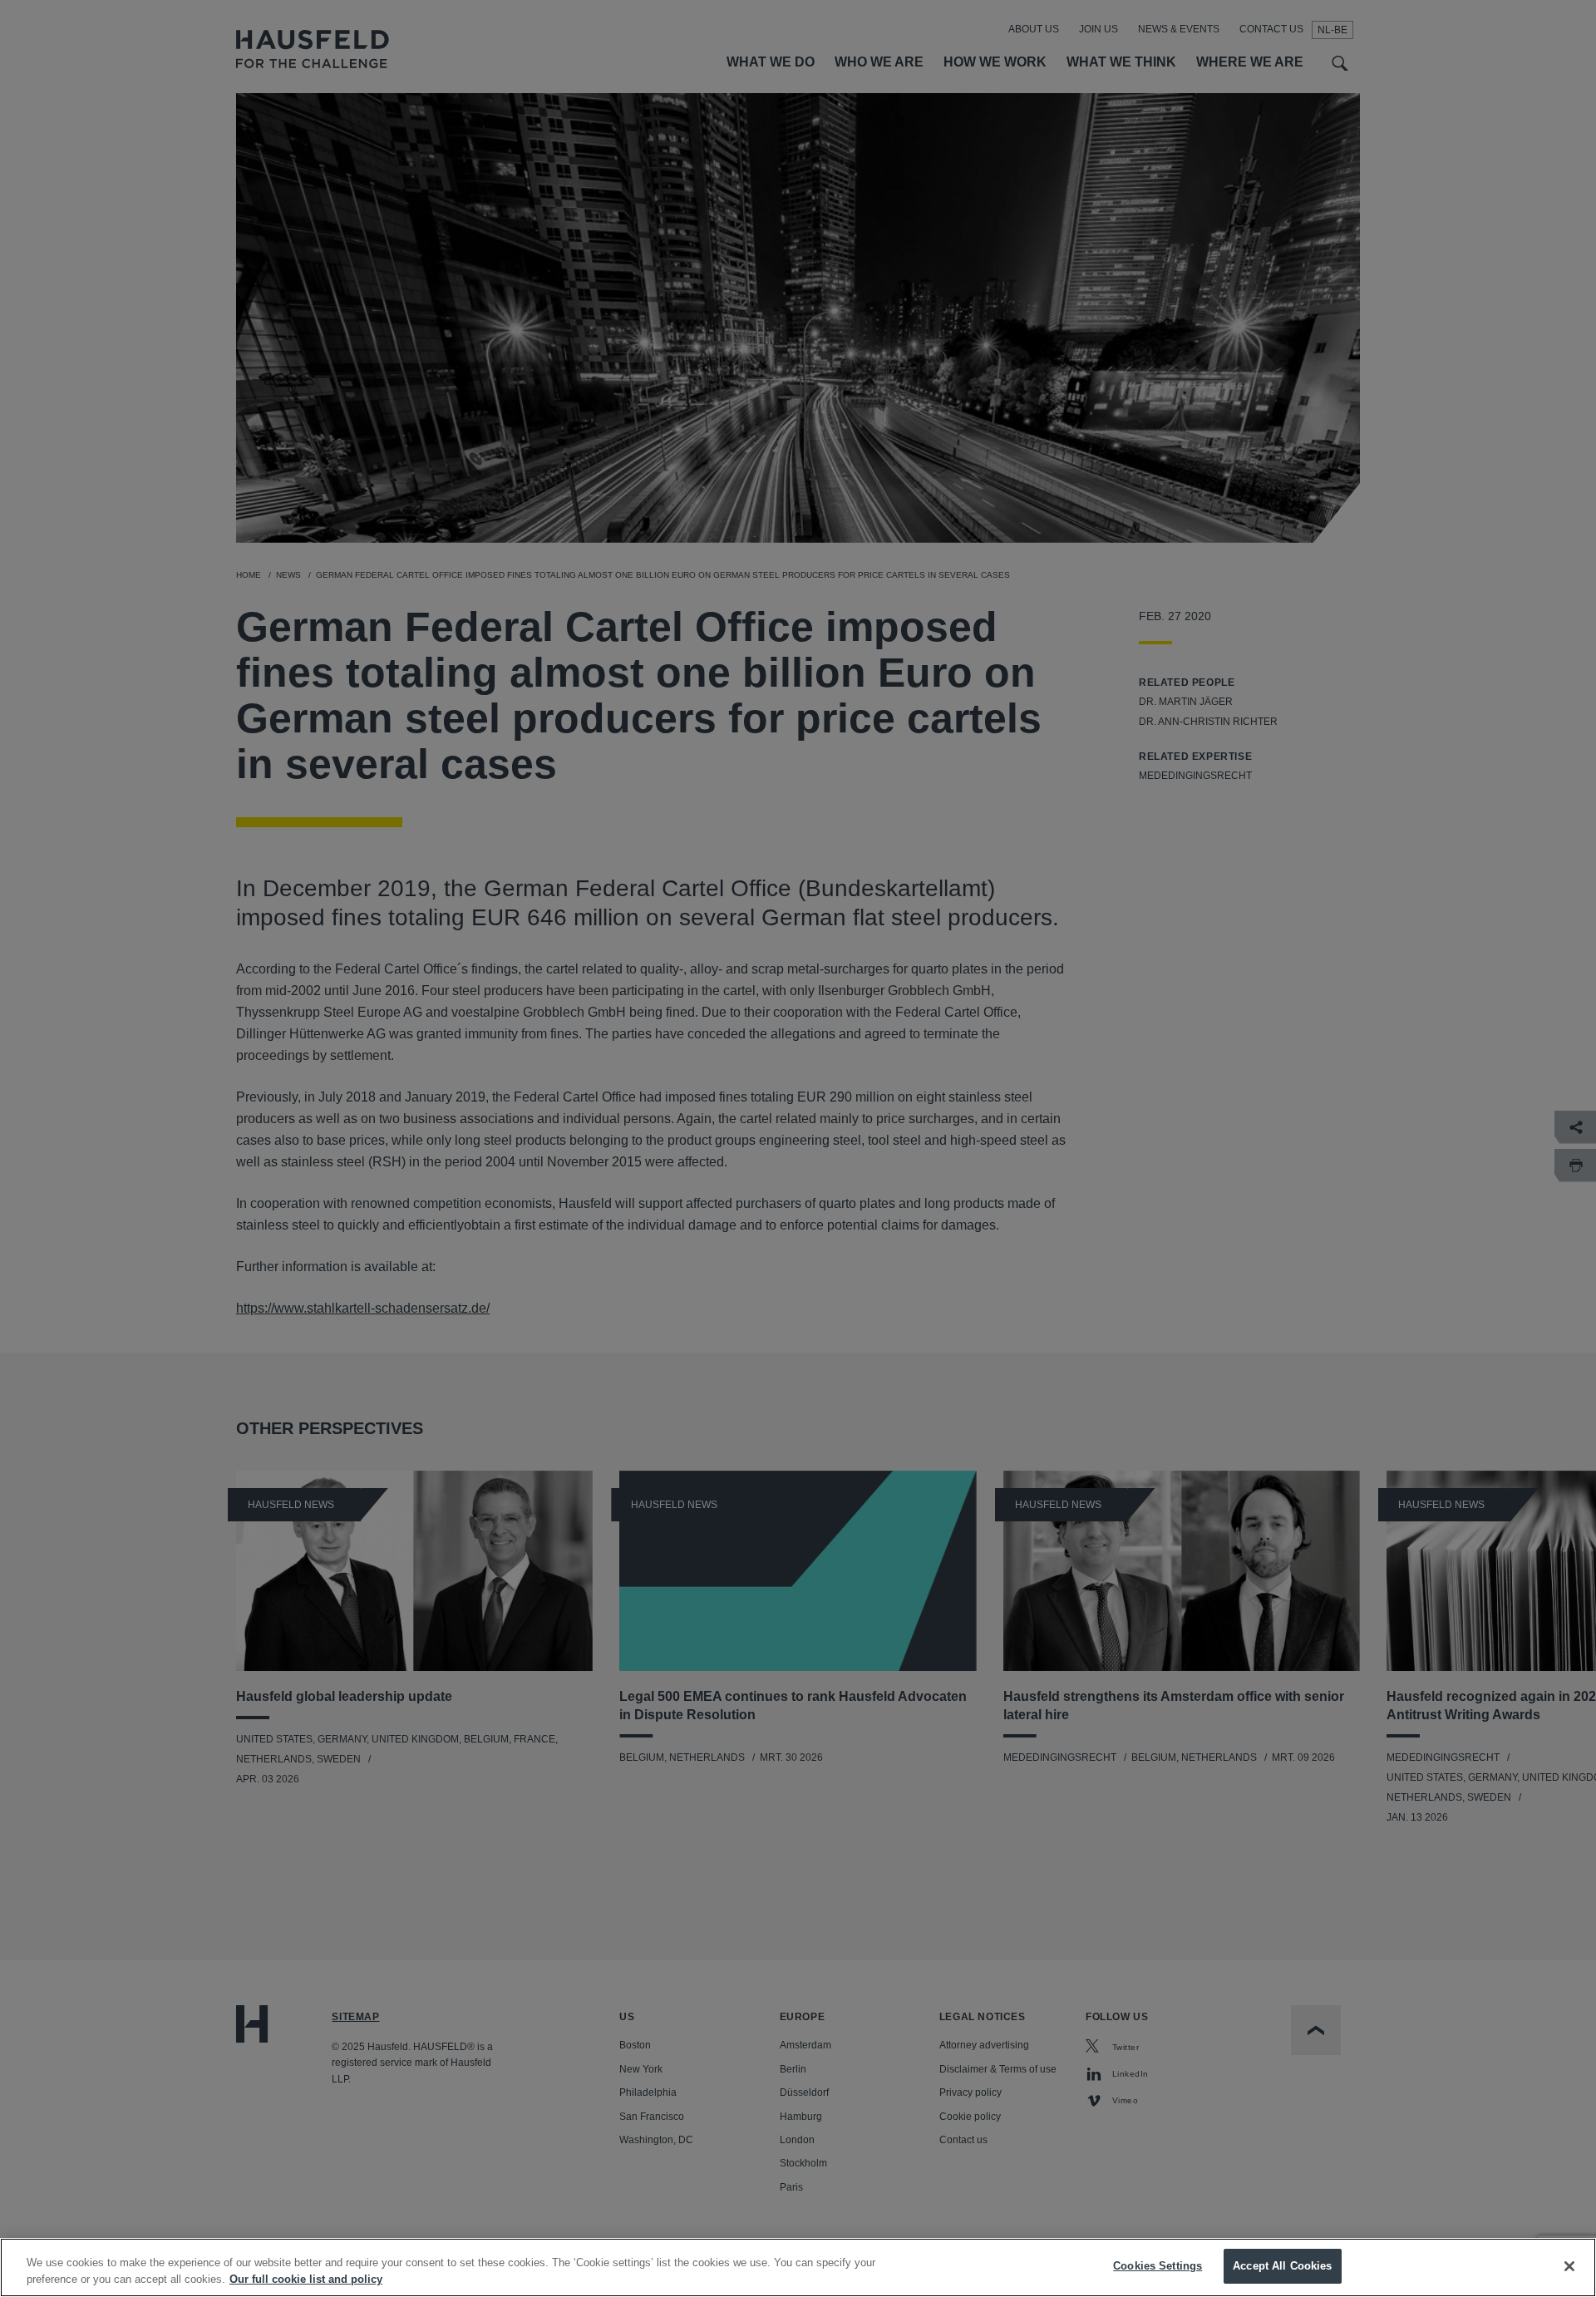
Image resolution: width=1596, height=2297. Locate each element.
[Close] (1569, 2266)
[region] (798, 2267)
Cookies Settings (1158, 2266)
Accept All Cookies (1282, 2266)
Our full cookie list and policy (306, 2279)
